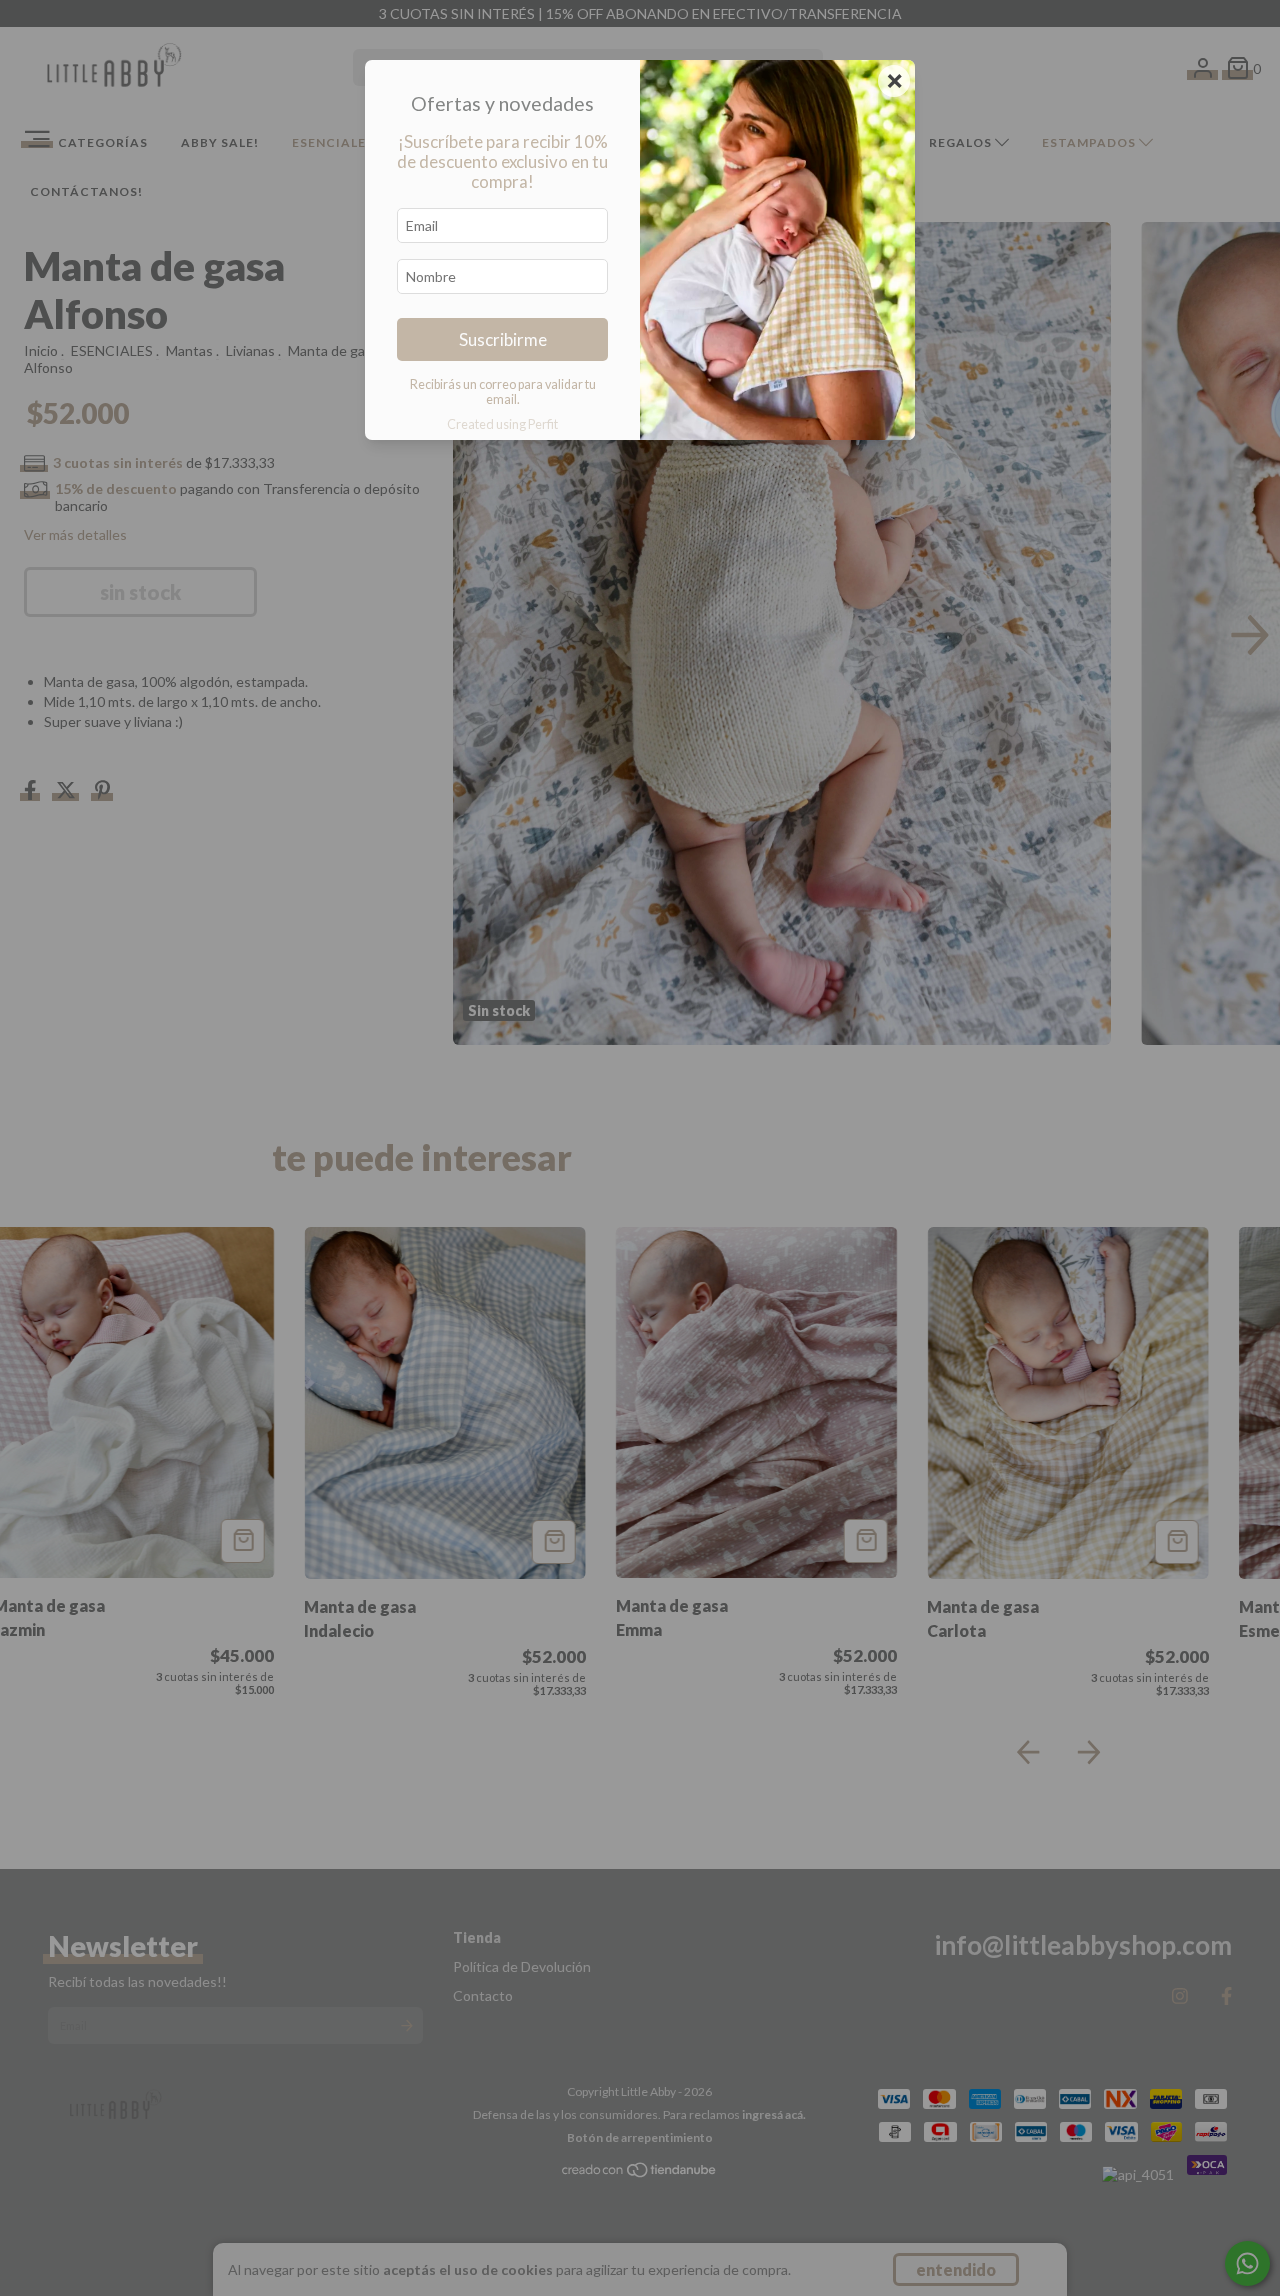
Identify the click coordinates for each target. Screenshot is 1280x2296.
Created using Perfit (502, 424)
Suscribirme (503, 339)
